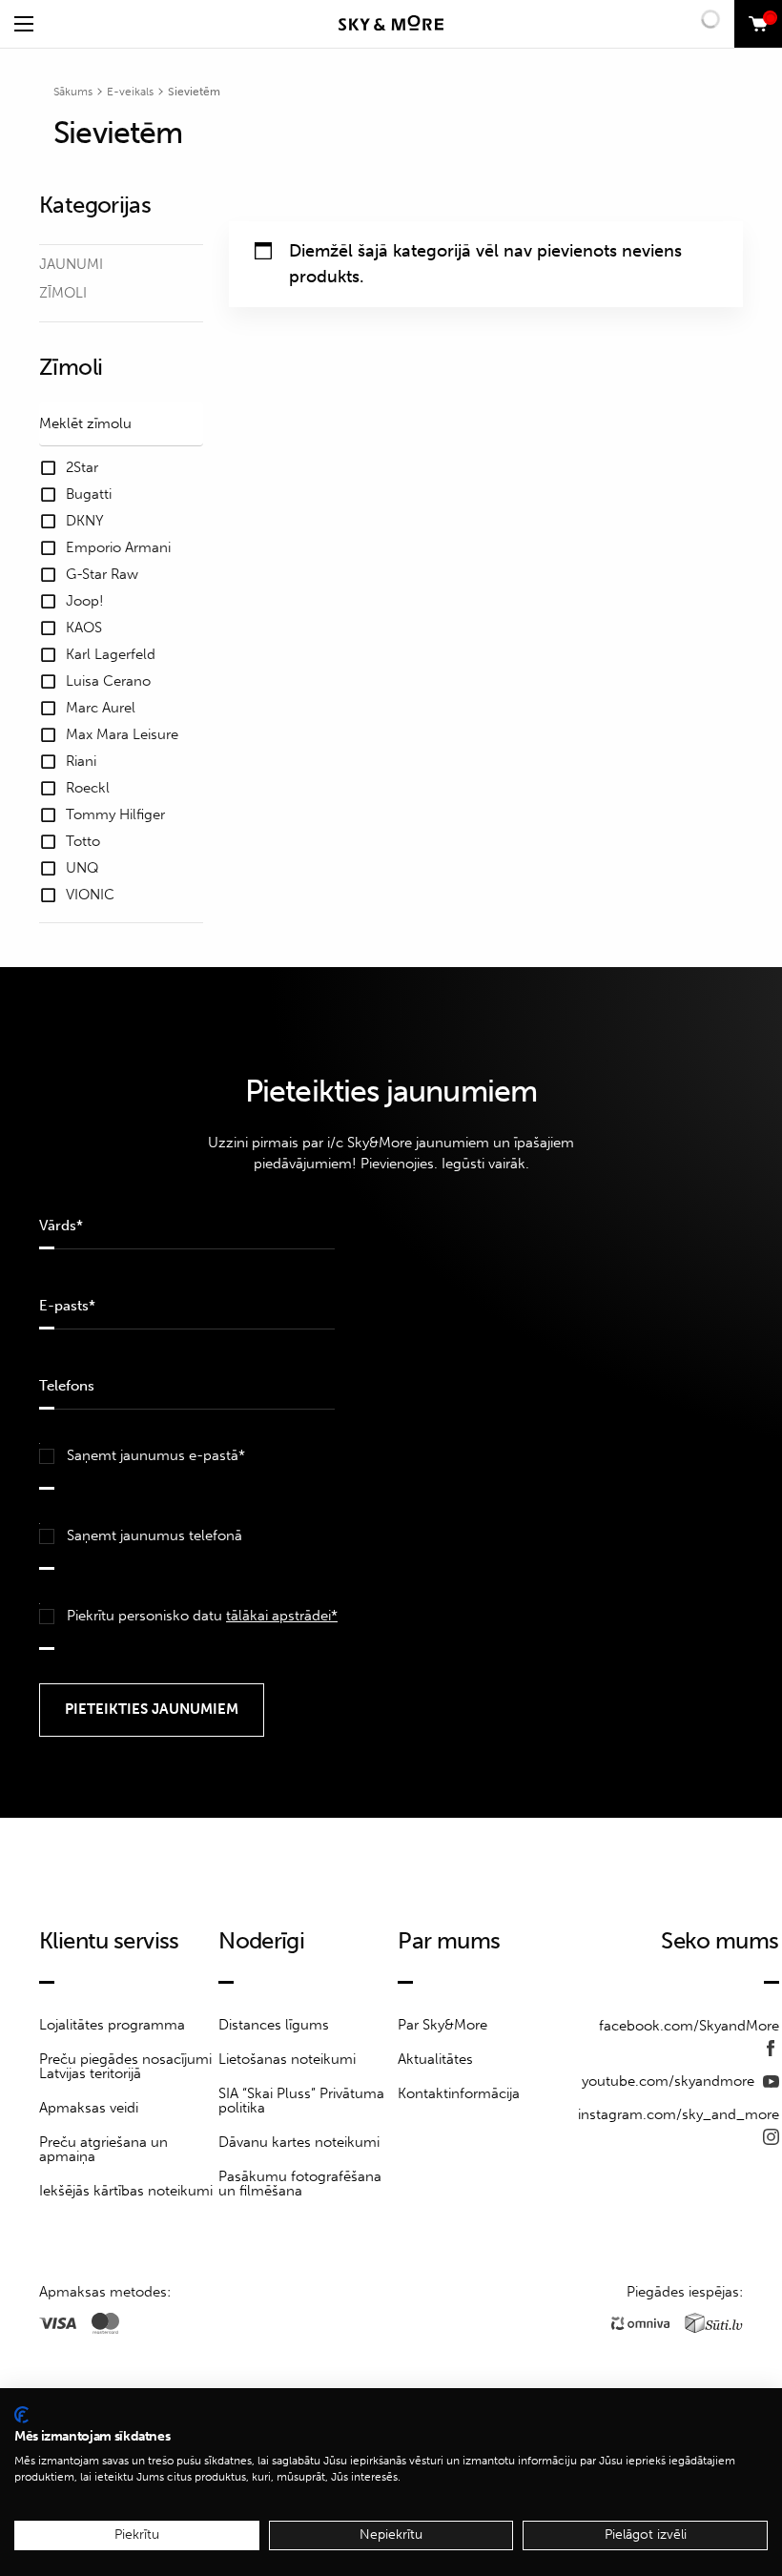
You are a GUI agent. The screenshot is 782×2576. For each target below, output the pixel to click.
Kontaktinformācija (459, 2093)
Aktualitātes (435, 2059)
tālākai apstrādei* (282, 1616)
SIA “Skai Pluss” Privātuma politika (301, 2101)
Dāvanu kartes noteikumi (299, 2142)
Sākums (73, 92)
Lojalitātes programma (112, 2025)
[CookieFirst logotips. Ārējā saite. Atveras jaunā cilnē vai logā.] (21, 2415)
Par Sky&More (442, 2025)
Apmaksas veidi (89, 2108)
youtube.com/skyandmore (670, 2081)
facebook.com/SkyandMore (689, 2026)
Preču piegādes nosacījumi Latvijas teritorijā (125, 2066)
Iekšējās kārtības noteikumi (126, 2191)
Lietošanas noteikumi (287, 2059)
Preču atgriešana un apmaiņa (103, 2149)
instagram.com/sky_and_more (679, 2114)
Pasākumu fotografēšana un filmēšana (300, 2184)
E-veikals (130, 92)
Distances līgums (274, 2025)
